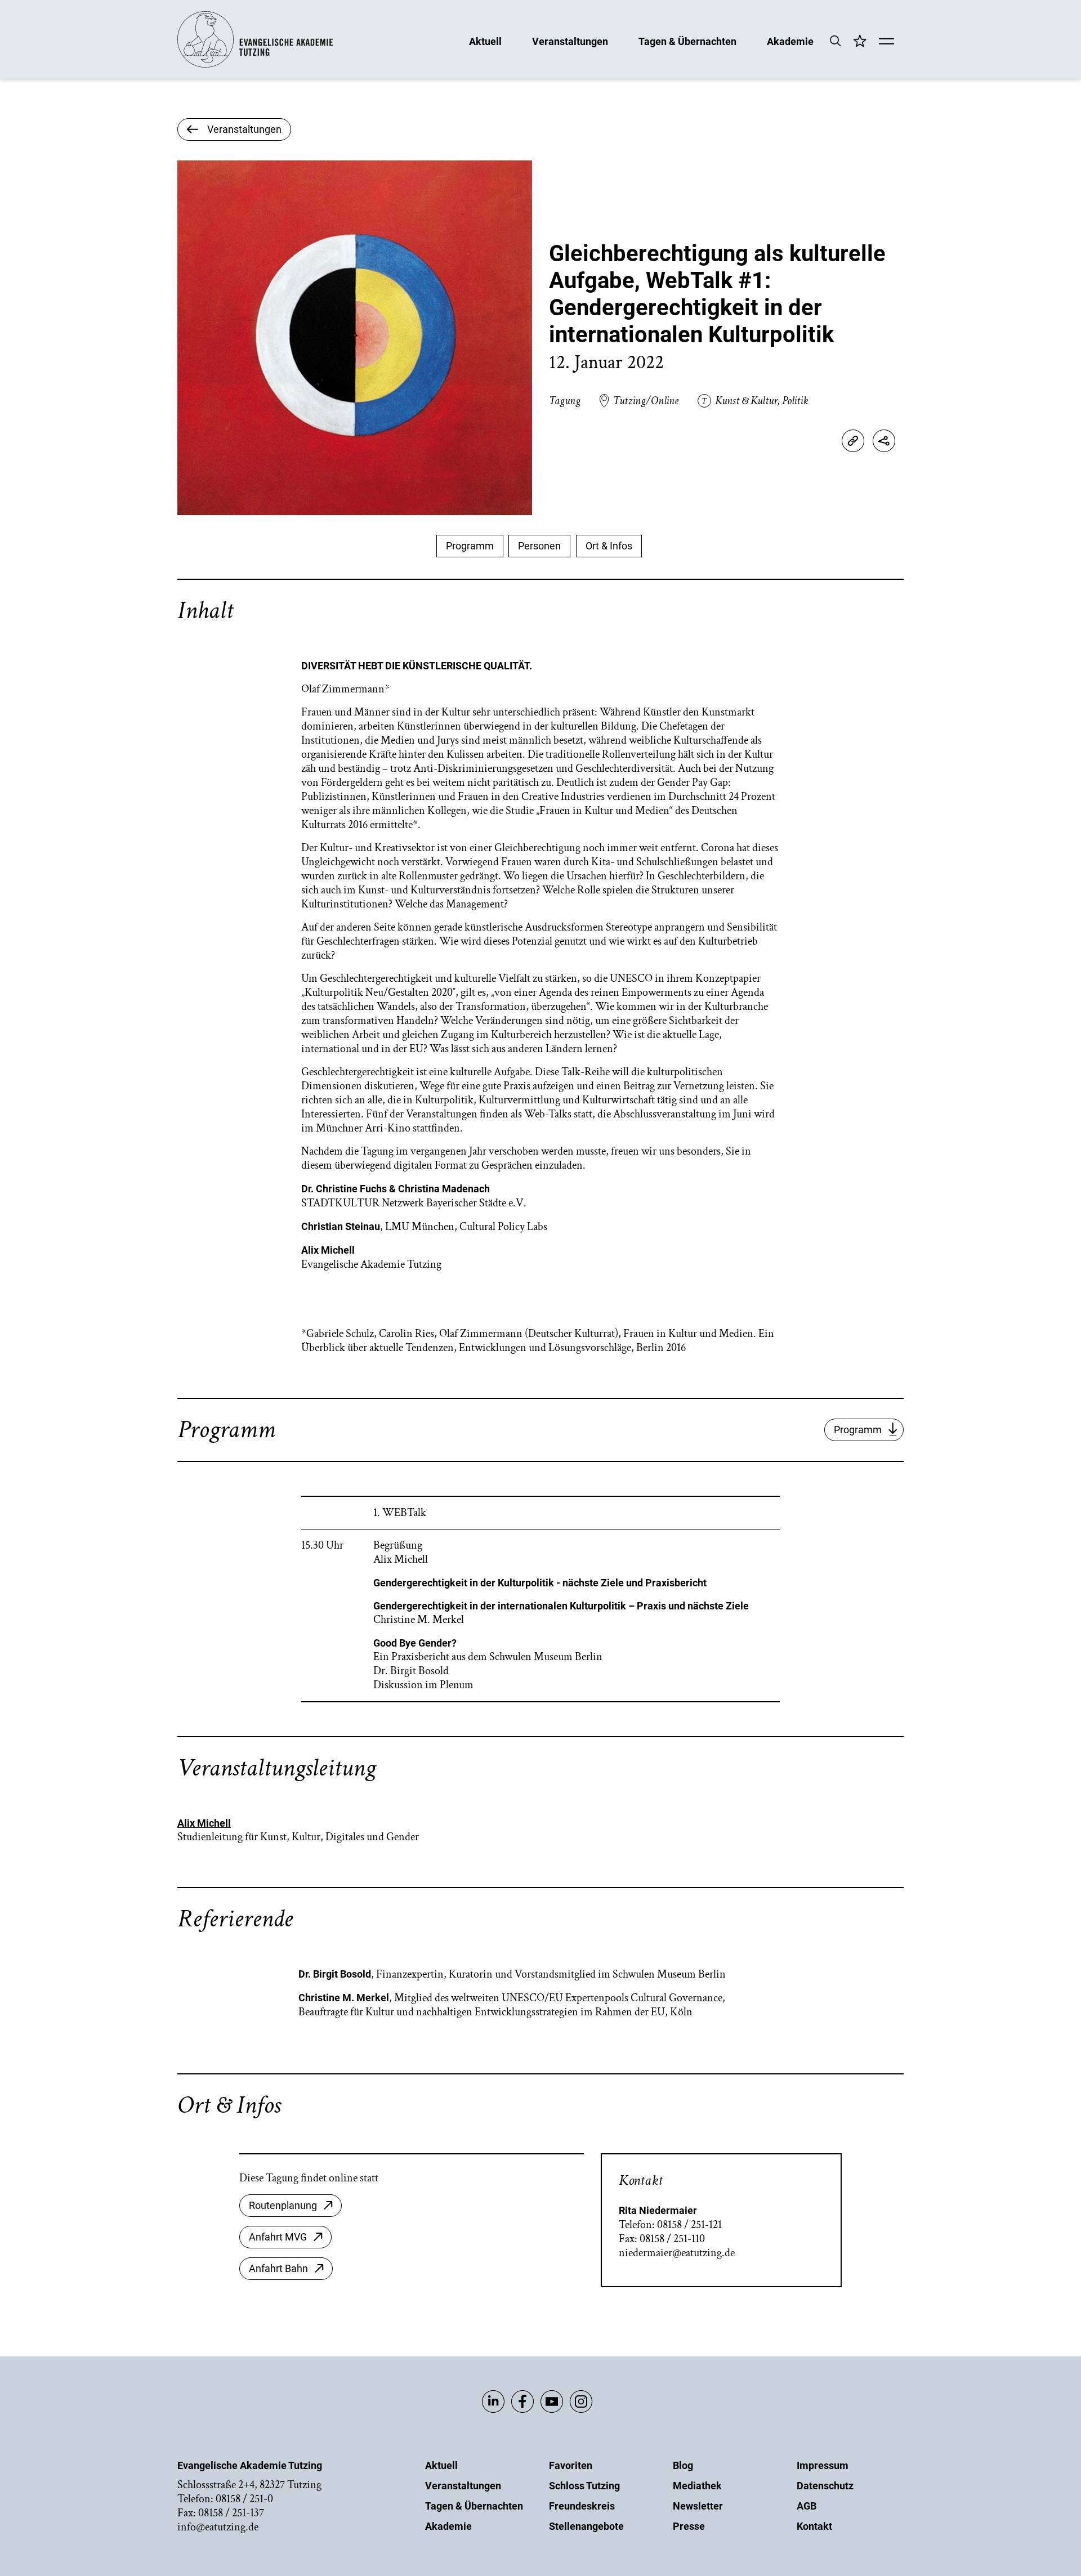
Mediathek (697, 2486)
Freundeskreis (582, 2506)
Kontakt (814, 2526)
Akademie (790, 41)
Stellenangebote (586, 2526)
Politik (795, 401)
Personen (539, 546)
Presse (689, 2526)
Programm (470, 546)
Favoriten (571, 2465)
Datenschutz (825, 2486)
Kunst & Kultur (746, 401)
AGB (807, 2506)
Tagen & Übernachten (687, 41)
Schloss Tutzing (584, 2486)
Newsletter (698, 2506)
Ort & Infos (609, 546)
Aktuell (485, 41)
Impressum (823, 2465)
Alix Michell (204, 1823)
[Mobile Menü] (886, 42)
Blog (683, 2465)
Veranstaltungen (570, 41)
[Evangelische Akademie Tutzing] (255, 65)
